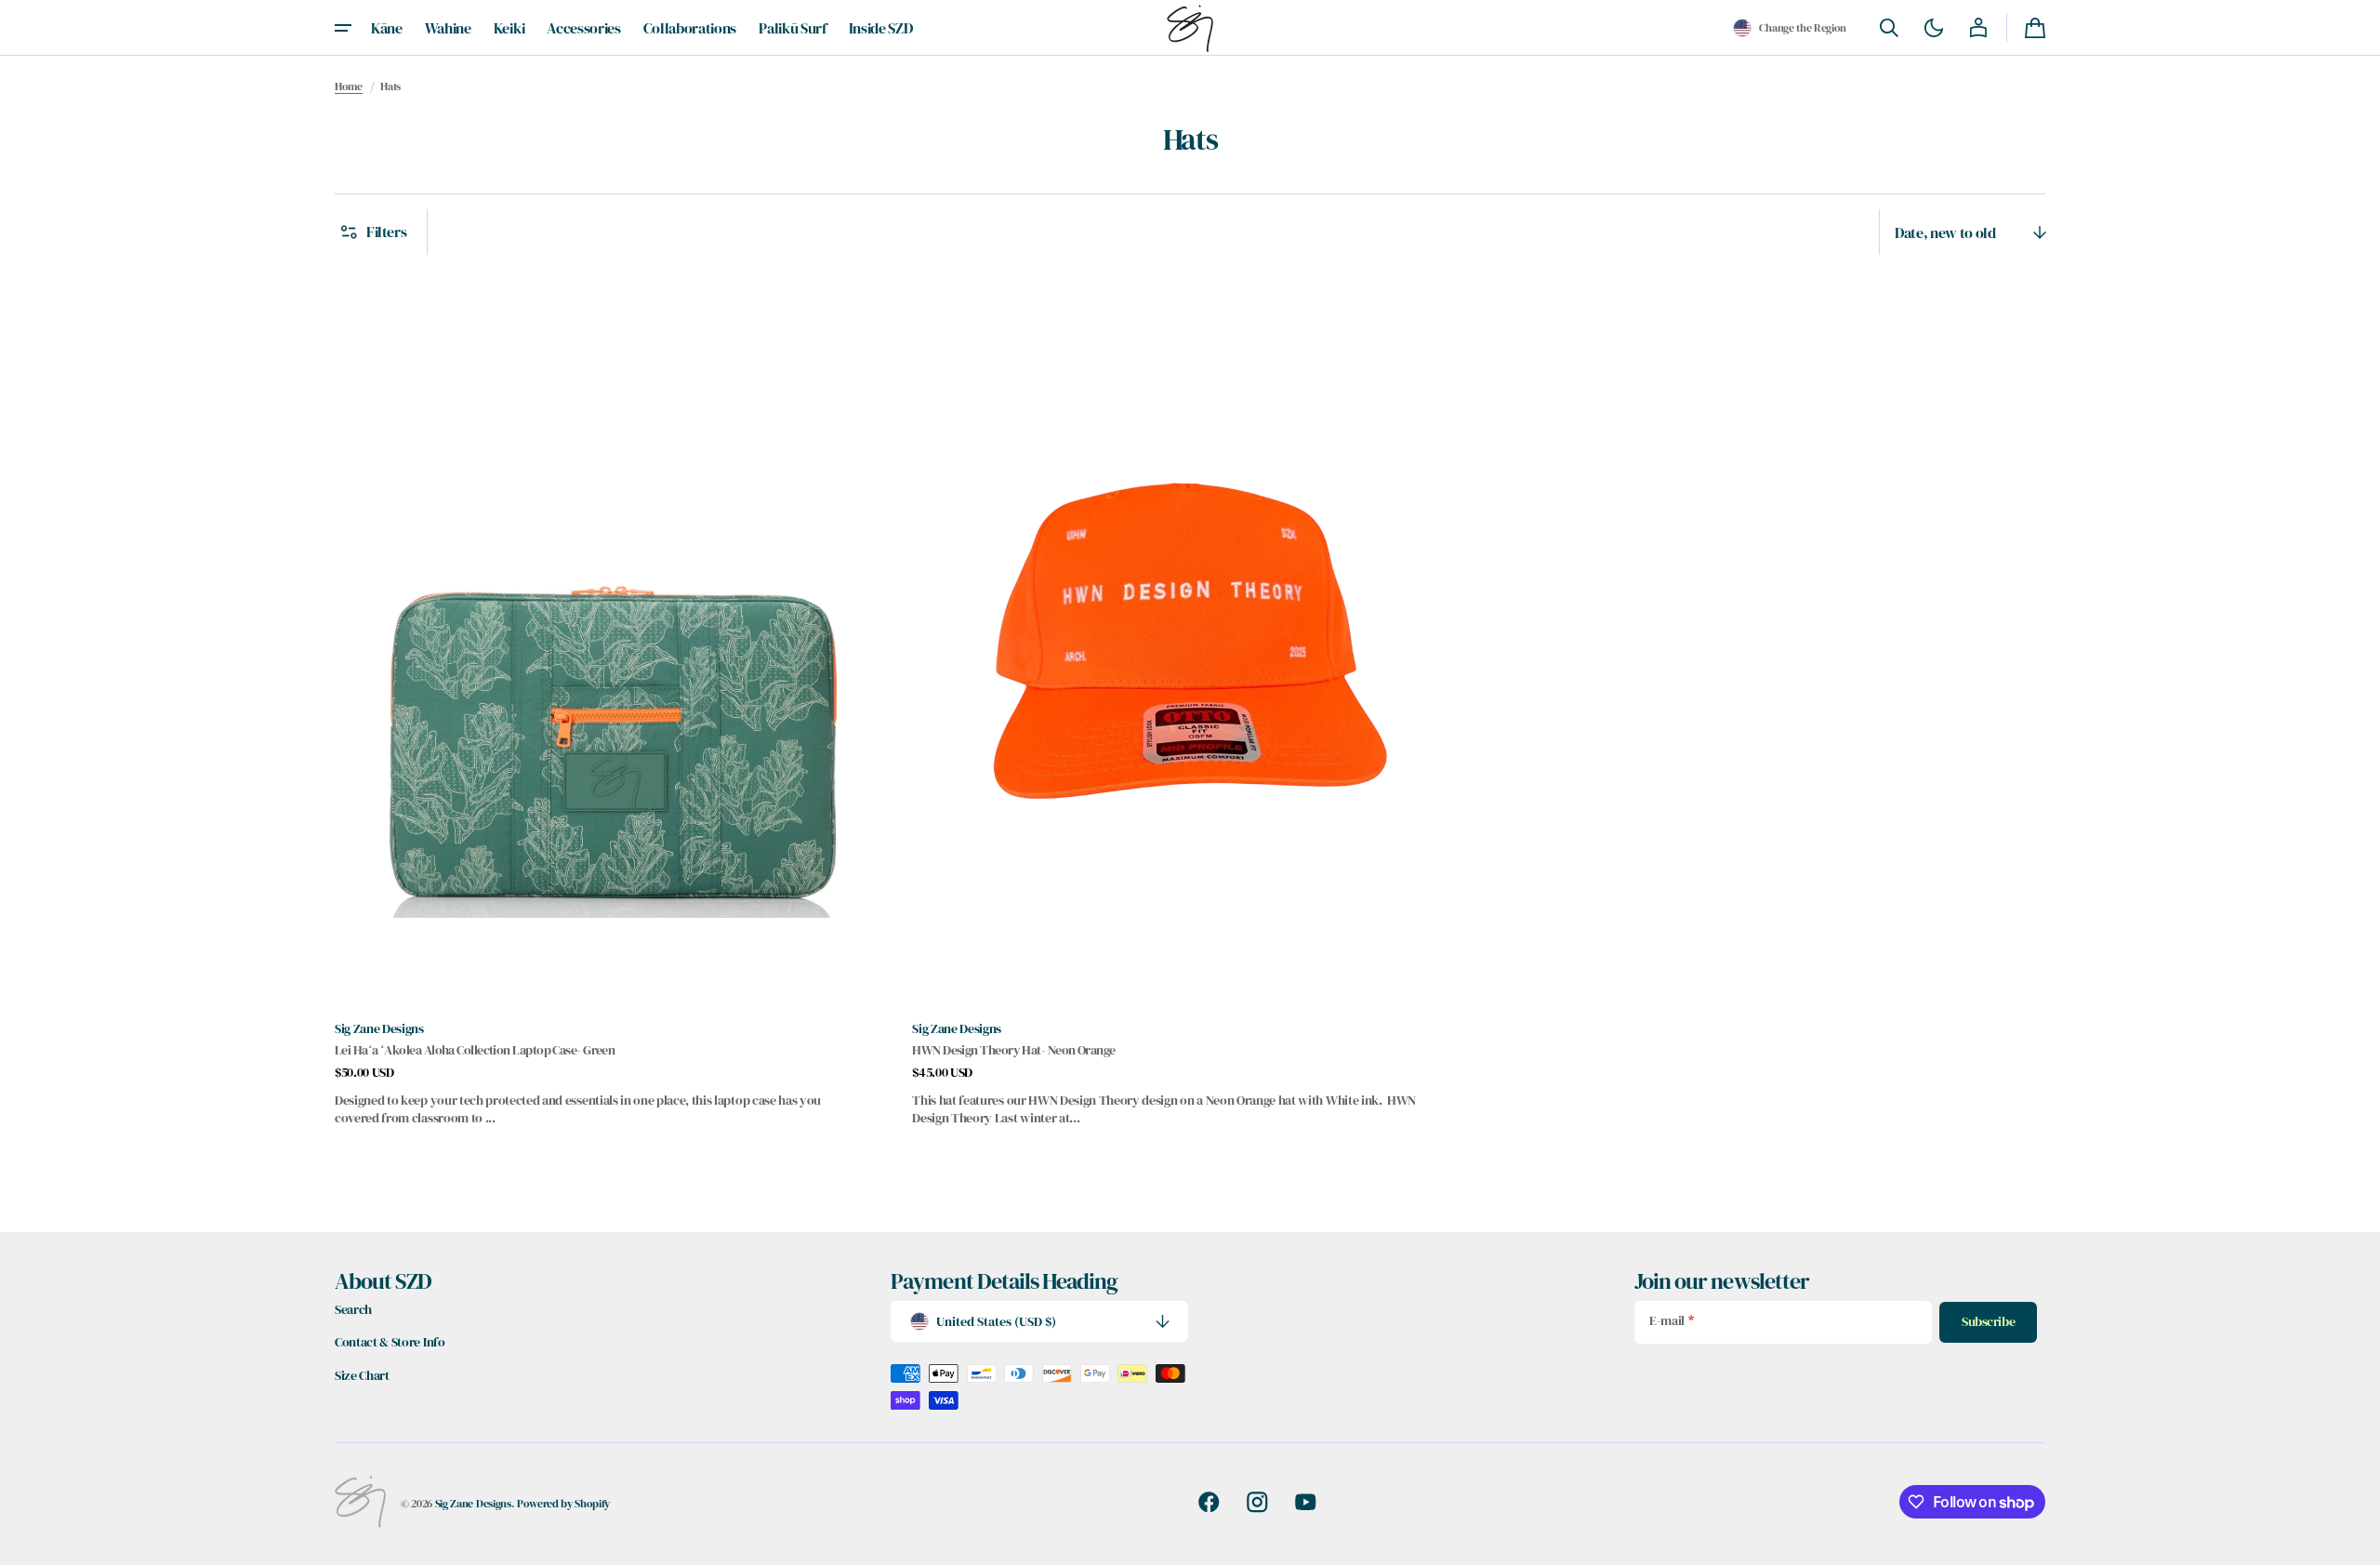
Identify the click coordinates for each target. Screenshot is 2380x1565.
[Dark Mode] (1934, 28)
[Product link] (612, 699)
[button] (1790, 28)
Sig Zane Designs (473, 1503)
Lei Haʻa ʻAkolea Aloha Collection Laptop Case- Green (475, 1050)
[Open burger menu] (343, 28)
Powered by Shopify (563, 1503)
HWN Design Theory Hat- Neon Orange (1013, 1050)
